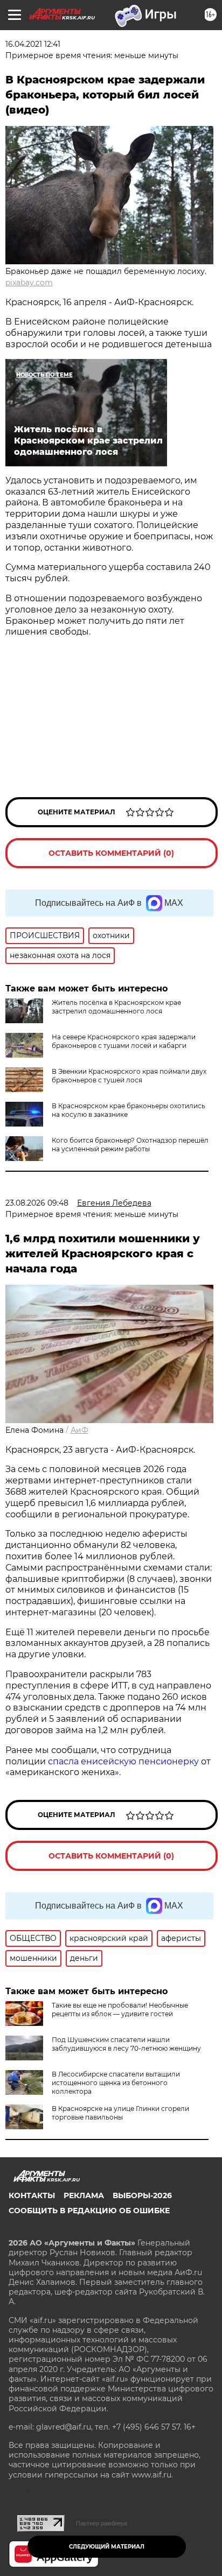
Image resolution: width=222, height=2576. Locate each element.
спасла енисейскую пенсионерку (123, 1761)
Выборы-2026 (142, 2195)
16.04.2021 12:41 (33, 44)
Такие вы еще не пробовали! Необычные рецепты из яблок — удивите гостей (120, 2010)
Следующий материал (107, 2547)
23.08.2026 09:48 (37, 1203)
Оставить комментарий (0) (111, 853)
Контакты (32, 2195)
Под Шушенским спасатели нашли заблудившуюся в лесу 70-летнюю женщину (126, 2044)
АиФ (79, 1430)
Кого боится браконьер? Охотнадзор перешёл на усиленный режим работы (130, 1145)
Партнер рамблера (102, 2523)
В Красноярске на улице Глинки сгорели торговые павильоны (120, 2113)
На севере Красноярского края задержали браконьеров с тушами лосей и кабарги (124, 1041)
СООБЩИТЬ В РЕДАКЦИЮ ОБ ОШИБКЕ (89, 2211)
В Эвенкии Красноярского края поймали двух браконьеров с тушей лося (129, 1076)
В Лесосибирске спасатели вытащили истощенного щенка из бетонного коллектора (116, 2083)
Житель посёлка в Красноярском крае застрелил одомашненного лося (116, 1007)
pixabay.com (29, 283)
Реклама (84, 2195)
